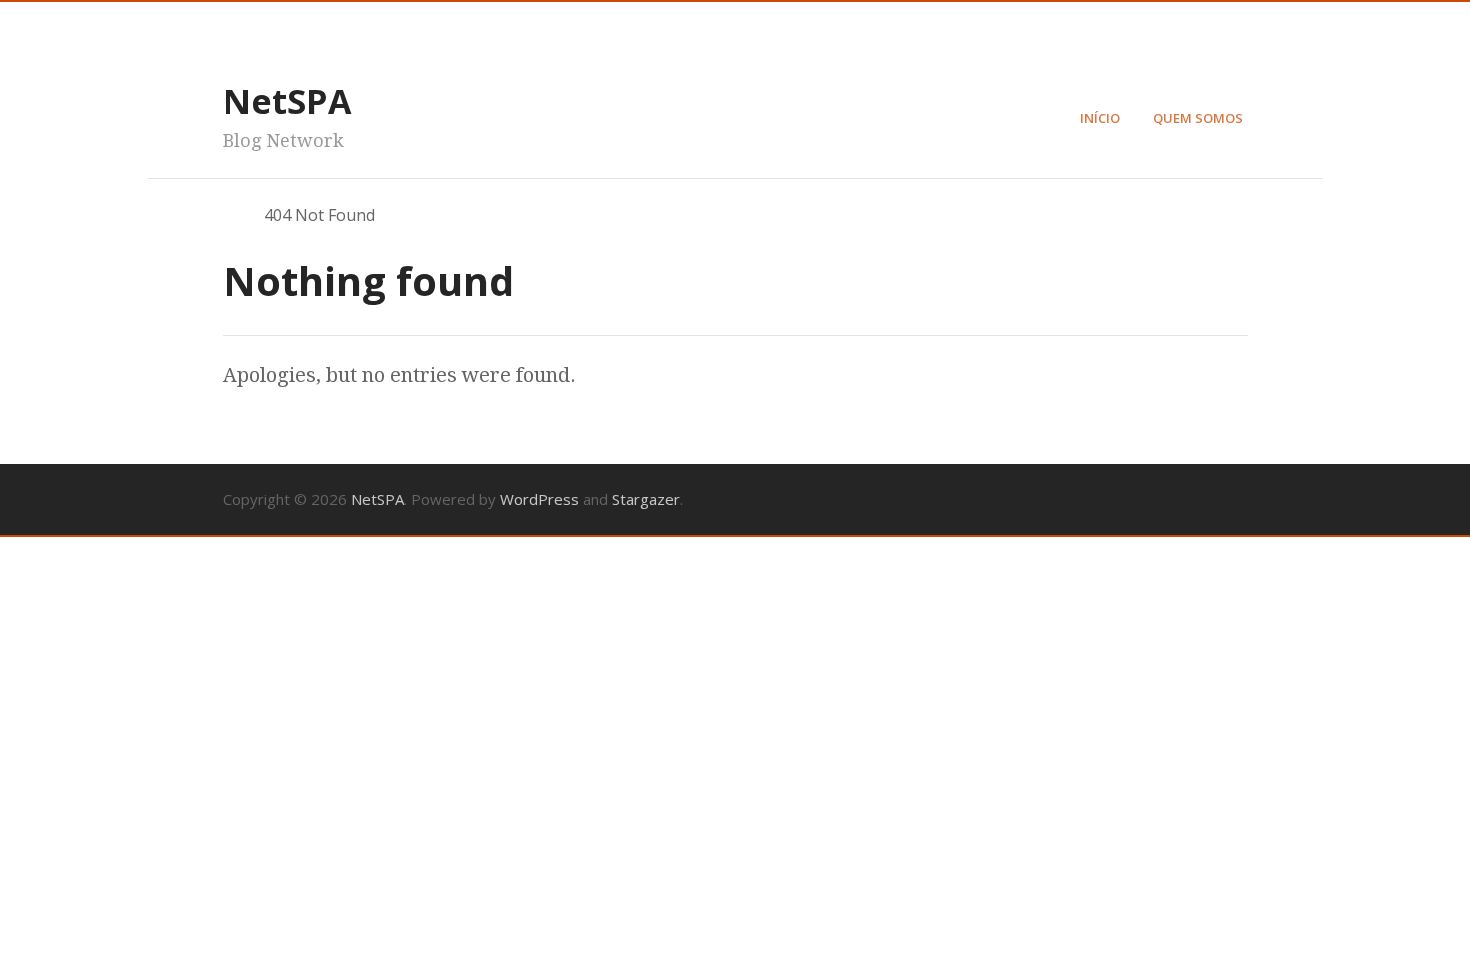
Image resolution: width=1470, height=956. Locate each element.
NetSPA (287, 101)
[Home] (232, 215)
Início (1100, 118)
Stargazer (646, 499)
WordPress (539, 499)
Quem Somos (1198, 118)
